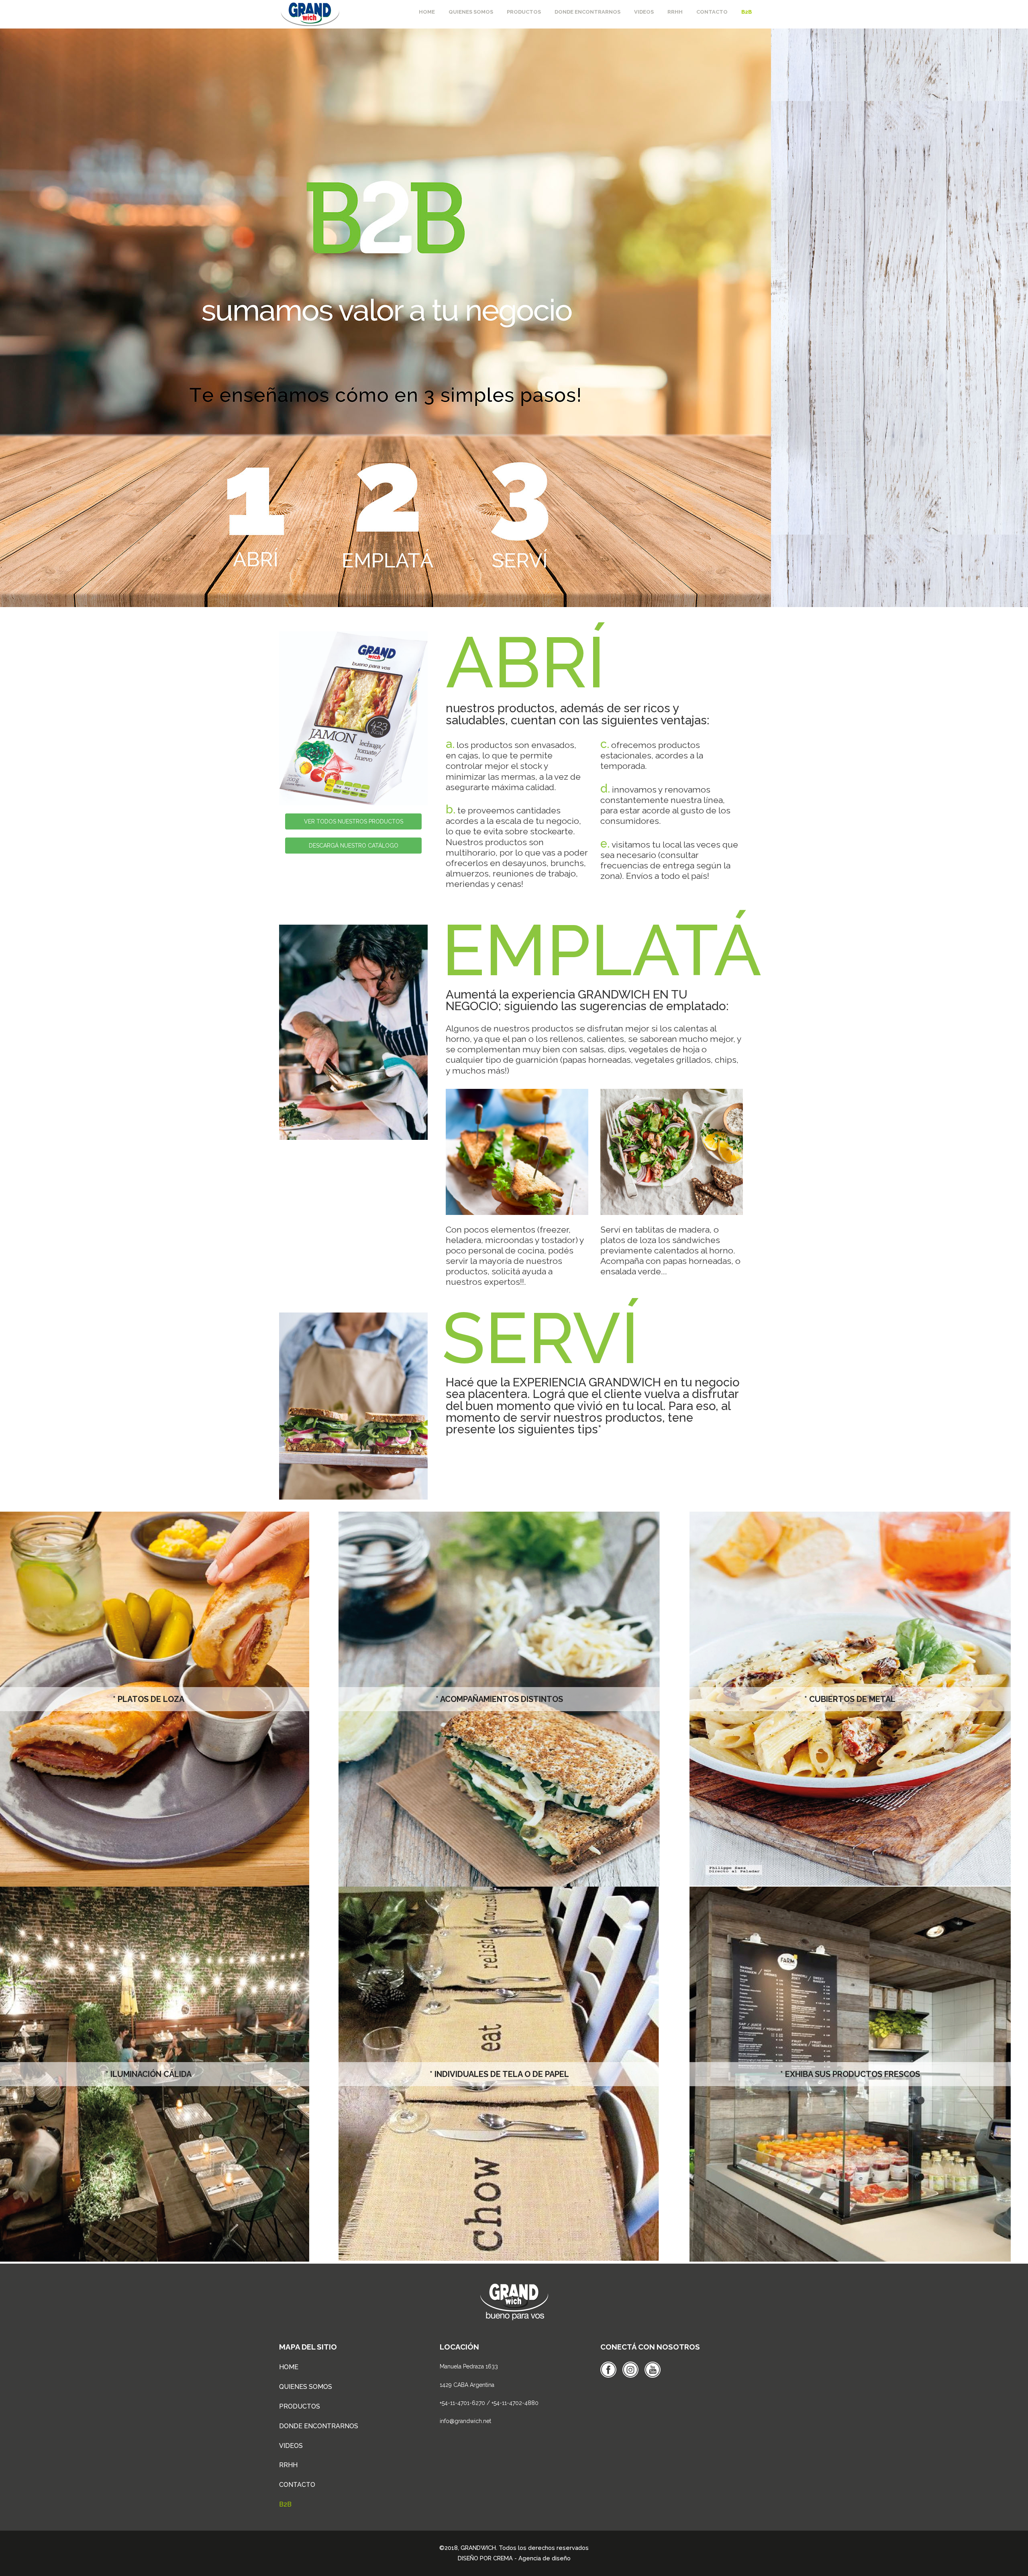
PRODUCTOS (300, 2406)
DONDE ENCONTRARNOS (319, 2426)
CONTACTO (297, 2485)
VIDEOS (291, 2446)
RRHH (288, 2465)
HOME (289, 2367)
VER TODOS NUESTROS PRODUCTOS (354, 821)
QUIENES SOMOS (306, 2387)
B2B (285, 2504)
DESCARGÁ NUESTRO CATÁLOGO (354, 846)
